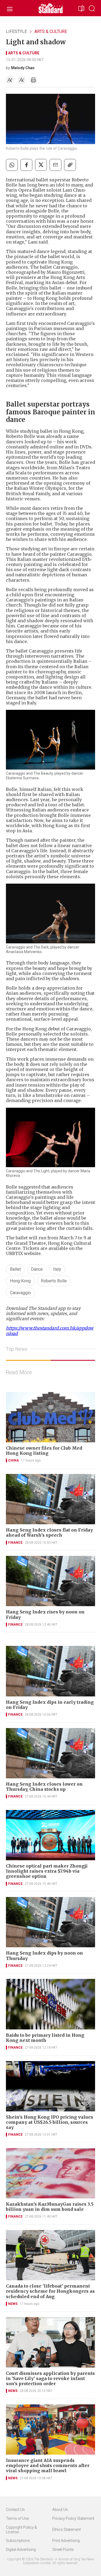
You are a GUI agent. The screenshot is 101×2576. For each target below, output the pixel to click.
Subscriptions (18, 2541)
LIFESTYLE (16, 31)
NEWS (13, 2304)
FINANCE (15, 1543)
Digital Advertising (21, 2550)
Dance (37, 1269)
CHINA (13, 1460)
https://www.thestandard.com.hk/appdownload (50, 1331)
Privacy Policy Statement (73, 2518)
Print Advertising (66, 2541)
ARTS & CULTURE (51, 31)
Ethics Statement (67, 2530)
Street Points (63, 2550)
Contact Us (15, 2510)
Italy (57, 1269)
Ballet (15, 1269)
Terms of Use (17, 2518)
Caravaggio (20, 1293)
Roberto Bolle (54, 1281)
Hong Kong (20, 1281)
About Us (60, 2510)
